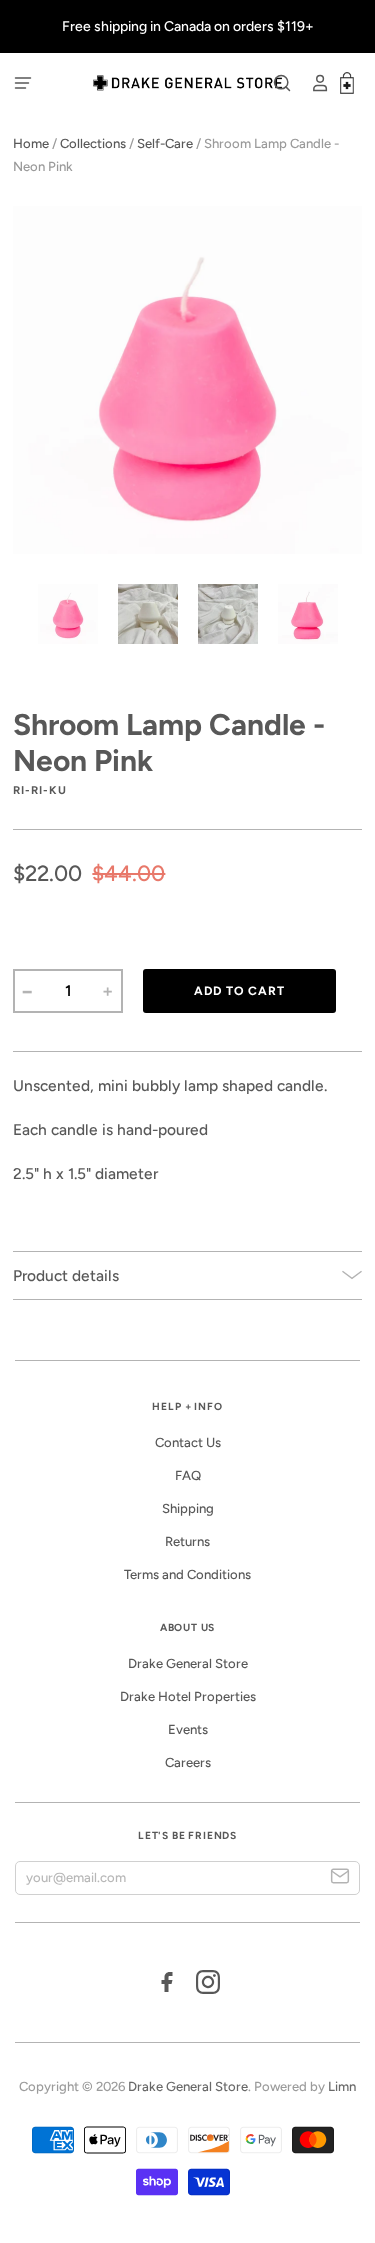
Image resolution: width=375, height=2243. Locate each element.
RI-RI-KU (39, 790)
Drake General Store (188, 1663)
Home (31, 143)
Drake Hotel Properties (188, 1696)
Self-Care (165, 143)
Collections (93, 143)
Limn (342, 2086)
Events (188, 1729)
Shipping (188, 1508)
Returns (187, 1541)
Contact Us (188, 1442)
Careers (188, 1762)
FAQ (188, 1475)
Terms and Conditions (187, 1574)
